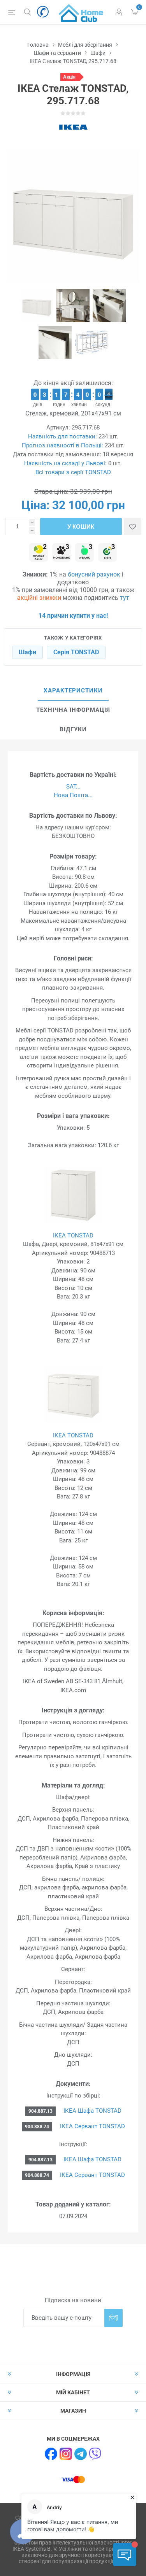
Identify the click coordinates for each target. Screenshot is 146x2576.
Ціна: (35, 505)
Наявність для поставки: (62, 436)
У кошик (81, 527)
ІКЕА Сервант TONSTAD (92, 2126)
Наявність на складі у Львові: (65, 463)
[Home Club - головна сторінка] (81, 12)
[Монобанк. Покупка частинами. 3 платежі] (62, 553)
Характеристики (73, 690)
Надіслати (113, 2318)
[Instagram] (66, 2454)
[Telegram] (81, 2454)
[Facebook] (51, 2454)
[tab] (73, 691)
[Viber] (95, 2454)
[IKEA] (73, 127)
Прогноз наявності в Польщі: (62, 445)
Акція (69, 77)
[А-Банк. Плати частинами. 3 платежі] (84, 553)
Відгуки (73, 729)
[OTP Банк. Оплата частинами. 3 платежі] (107, 553)
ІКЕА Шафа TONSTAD (92, 2111)
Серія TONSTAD (76, 652)
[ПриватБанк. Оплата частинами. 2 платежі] (39, 553)
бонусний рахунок (94, 574)
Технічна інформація (73, 710)
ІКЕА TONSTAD (73, 1235)
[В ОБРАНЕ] (133, 527)
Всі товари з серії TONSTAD (73, 472)
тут (125, 598)
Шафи (27, 652)
